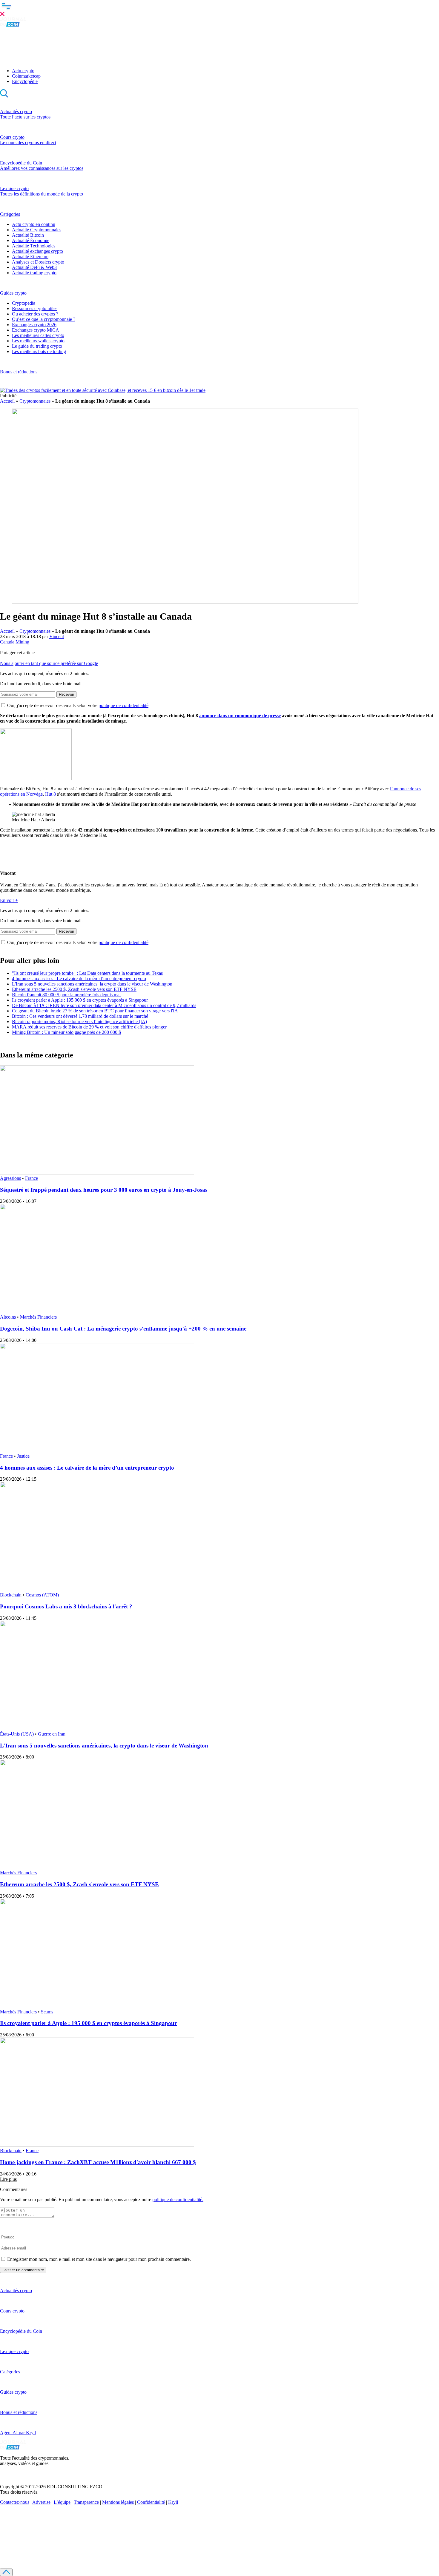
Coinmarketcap (26, 76)
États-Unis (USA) (17, 1734)
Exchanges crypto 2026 (34, 325)
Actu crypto (23, 71)
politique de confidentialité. (178, 2199)
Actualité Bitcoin (28, 235)
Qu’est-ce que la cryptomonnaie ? (44, 319)
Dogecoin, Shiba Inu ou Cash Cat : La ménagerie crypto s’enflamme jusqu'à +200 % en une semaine (123, 1329)
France (32, 1178)
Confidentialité (151, 2502)
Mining (22, 642)
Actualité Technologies (34, 246)
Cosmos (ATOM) (42, 1595)
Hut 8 (50, 794)
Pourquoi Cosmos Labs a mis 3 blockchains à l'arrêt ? (66, 1606)
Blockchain (11, 1595)
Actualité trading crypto (34, 273)
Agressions (10, 1178)
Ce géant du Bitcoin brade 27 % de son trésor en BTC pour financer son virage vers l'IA (95, 1011)
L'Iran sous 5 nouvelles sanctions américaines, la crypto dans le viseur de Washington (92, 984)
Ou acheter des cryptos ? (35, 314)
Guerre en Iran (52, 1734)
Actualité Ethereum (30, 257)
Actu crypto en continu (34, 224)
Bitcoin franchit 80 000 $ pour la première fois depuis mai (66, 995)
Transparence (86, 2502)
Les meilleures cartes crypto (38, 335)
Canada (7, 642)
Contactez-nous (15, 2502)
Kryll (173, 2502)
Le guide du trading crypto (37, 346)
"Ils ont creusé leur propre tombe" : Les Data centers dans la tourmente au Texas (87, 973)
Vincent (57, 636)
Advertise (41, 2502)
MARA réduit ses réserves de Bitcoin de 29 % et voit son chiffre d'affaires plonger (89, 1027)
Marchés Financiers (38, 1317)
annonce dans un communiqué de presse (240, 716)
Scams (47, 2012)
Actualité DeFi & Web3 (34, 267)
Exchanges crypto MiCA (36, 330)
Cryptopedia (24, 303)
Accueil (7, 401)
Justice (23, 1456)
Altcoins (8, 1317)
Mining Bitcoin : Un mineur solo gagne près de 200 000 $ (66, 1032)
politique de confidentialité (123, 705)
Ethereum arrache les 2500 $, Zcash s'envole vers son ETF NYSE (74, 989)
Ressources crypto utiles (35, 308)
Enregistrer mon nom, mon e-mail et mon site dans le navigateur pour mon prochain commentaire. (99, 2259)
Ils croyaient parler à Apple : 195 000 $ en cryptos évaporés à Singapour (80, 1000)
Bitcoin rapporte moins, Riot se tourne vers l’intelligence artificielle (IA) (79, 1021)
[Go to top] (6, 2572)
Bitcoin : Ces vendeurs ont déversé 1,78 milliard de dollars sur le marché (80, 1016)
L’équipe (62, 2502)
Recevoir (66, 694)
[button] (219, 9)
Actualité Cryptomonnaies (37, 230)
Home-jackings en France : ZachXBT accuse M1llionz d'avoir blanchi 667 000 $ (98, 2162)
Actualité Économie (31, 240)
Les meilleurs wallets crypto (38, 341)
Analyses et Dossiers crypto (38, 262)
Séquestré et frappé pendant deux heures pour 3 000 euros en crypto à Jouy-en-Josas (104, 1190)
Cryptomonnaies (35, 401)
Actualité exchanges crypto (37, 251)
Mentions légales (118, 2502)
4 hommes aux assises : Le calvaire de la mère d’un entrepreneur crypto (79, 978)
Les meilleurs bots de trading (39, 351)
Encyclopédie (25, 81)
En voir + (9, 900)
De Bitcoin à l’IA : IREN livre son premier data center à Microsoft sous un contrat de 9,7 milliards (104, 1005)
